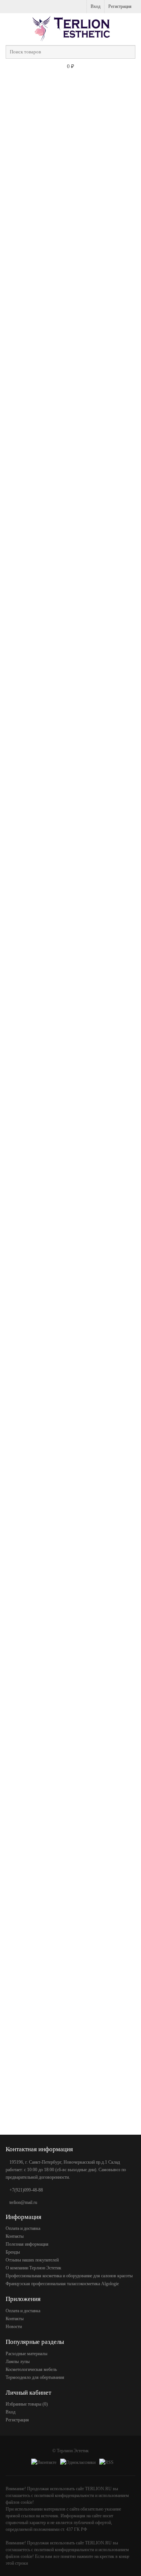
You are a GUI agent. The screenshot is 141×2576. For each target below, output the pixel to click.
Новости (14, 2327)
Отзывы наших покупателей (32, 2260)
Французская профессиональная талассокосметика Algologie (62, 2284)
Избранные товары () (27, 2404)
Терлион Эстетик (73, 2451)
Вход (96, 6)
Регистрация (120, 6)
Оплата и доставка (23, 2228)
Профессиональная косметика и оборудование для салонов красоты (69, 2276)
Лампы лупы (18, 2362)
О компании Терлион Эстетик (33, 2268)
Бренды (13, 2252)
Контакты (15, 2236)
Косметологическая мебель (31, 2369)
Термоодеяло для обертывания (35, 2377)
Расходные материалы (27, 2354)
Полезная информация (27, 2244)
